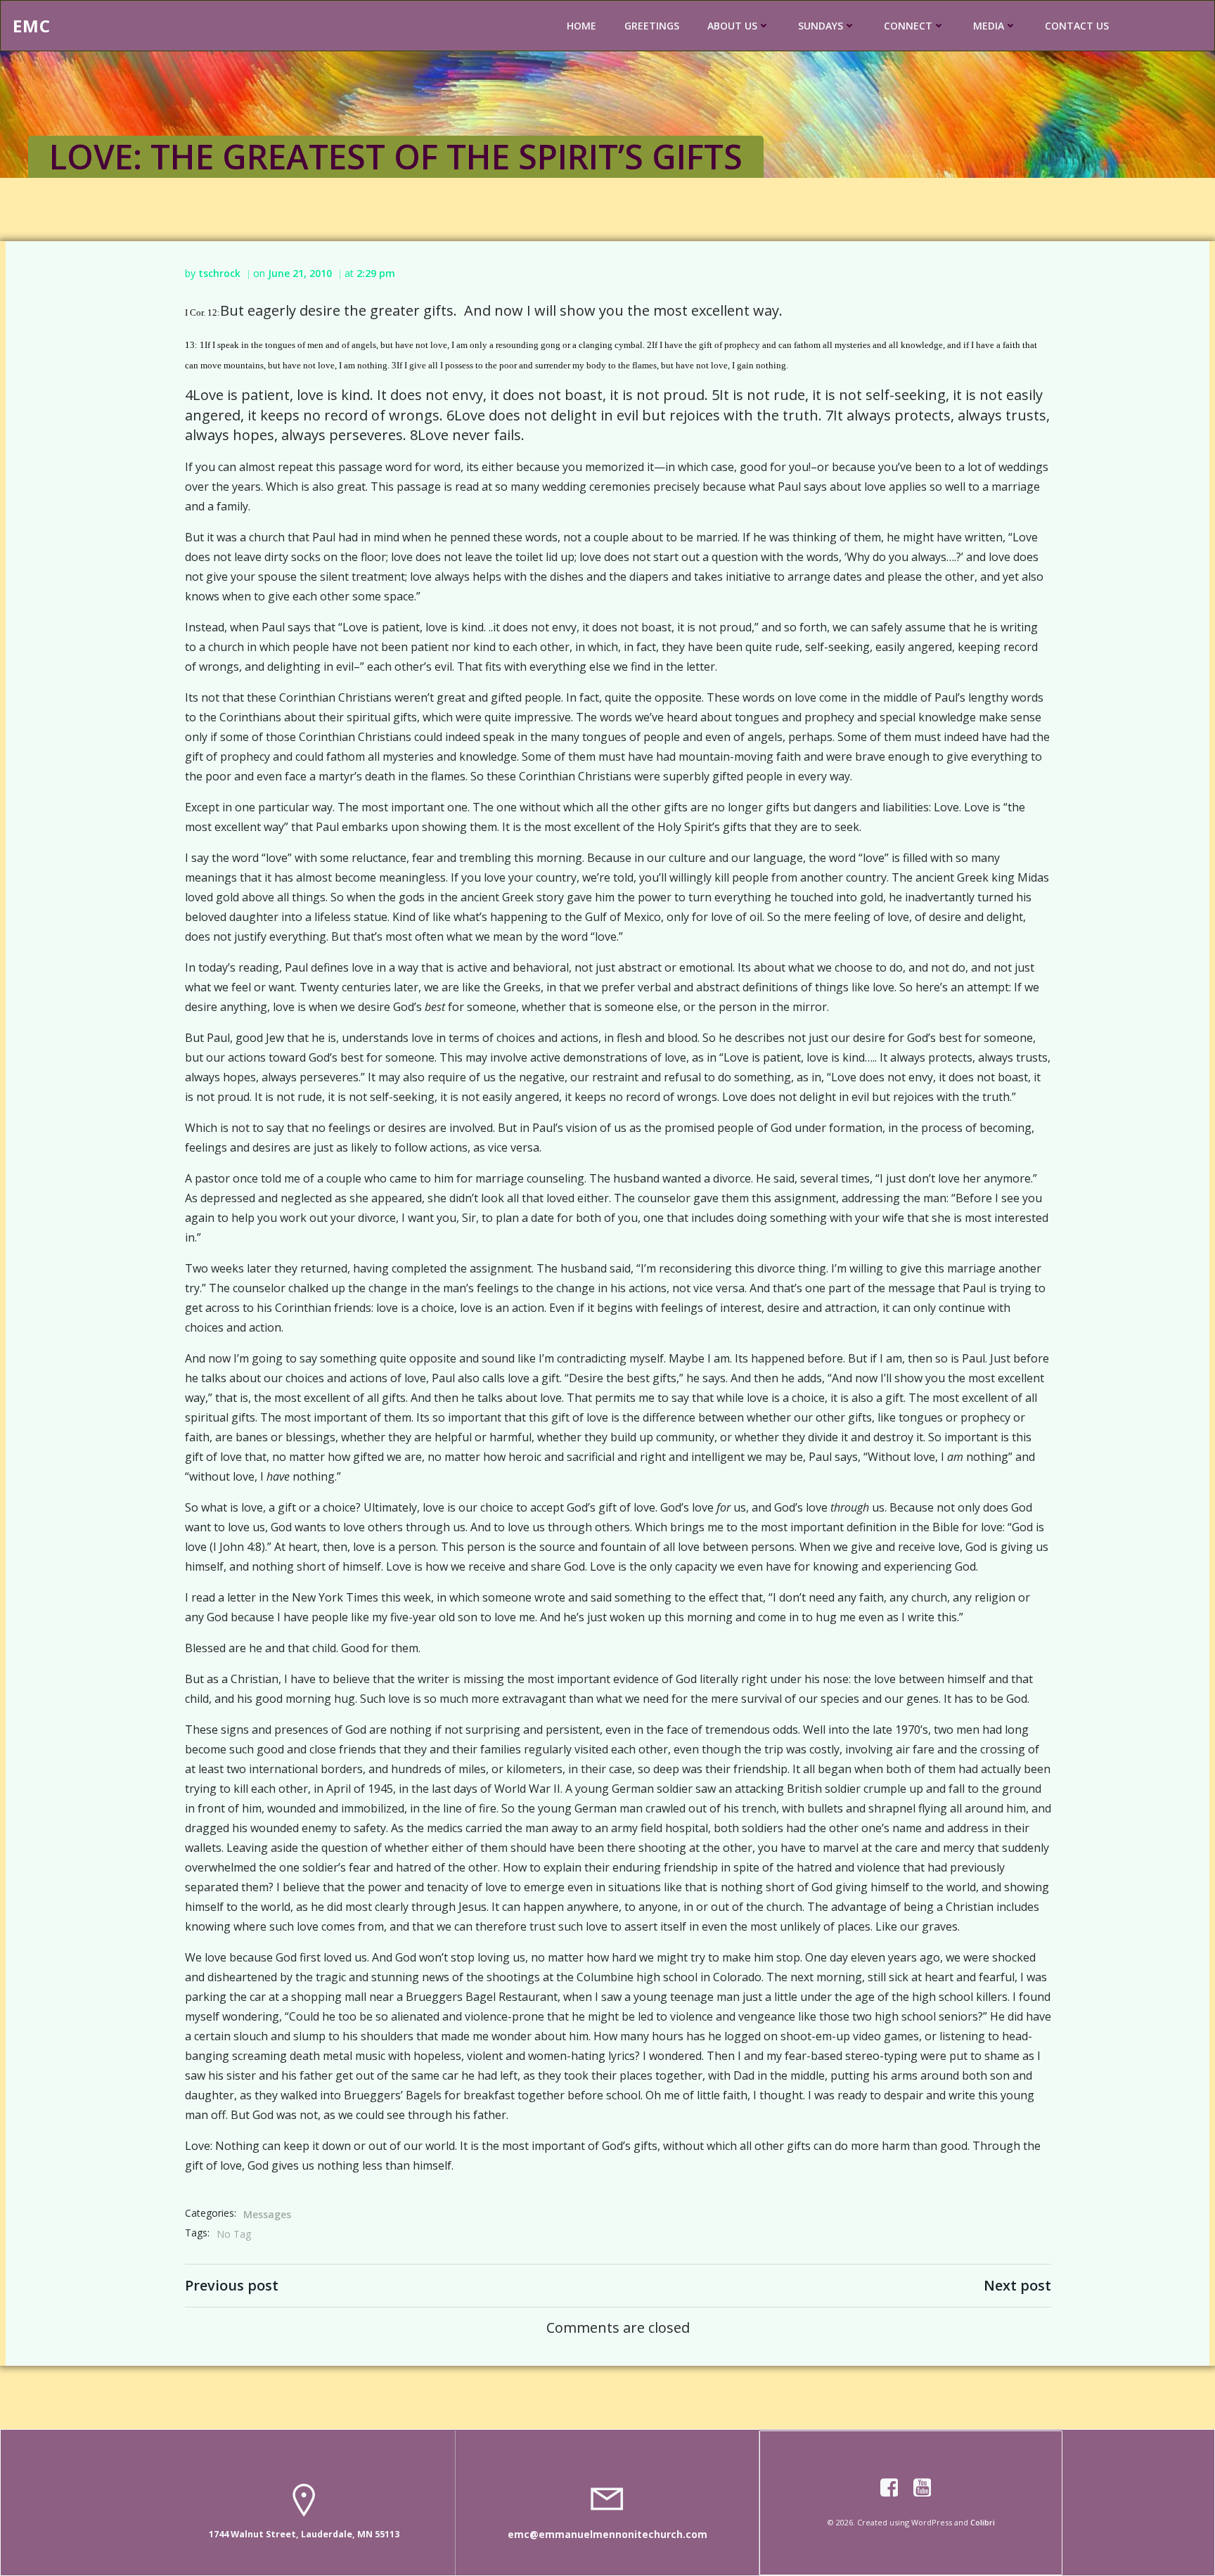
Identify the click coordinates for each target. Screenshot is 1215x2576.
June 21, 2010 (300, 273)
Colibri (983, 2522)
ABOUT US (732, 26)
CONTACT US (1077, 26)
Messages (267, 2214)
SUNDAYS (821, 26)
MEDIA (989, 26)
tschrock (219, 273)
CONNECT (908, 26)
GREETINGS (652, 26)
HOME (581, 26)
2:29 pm (376, 273)
